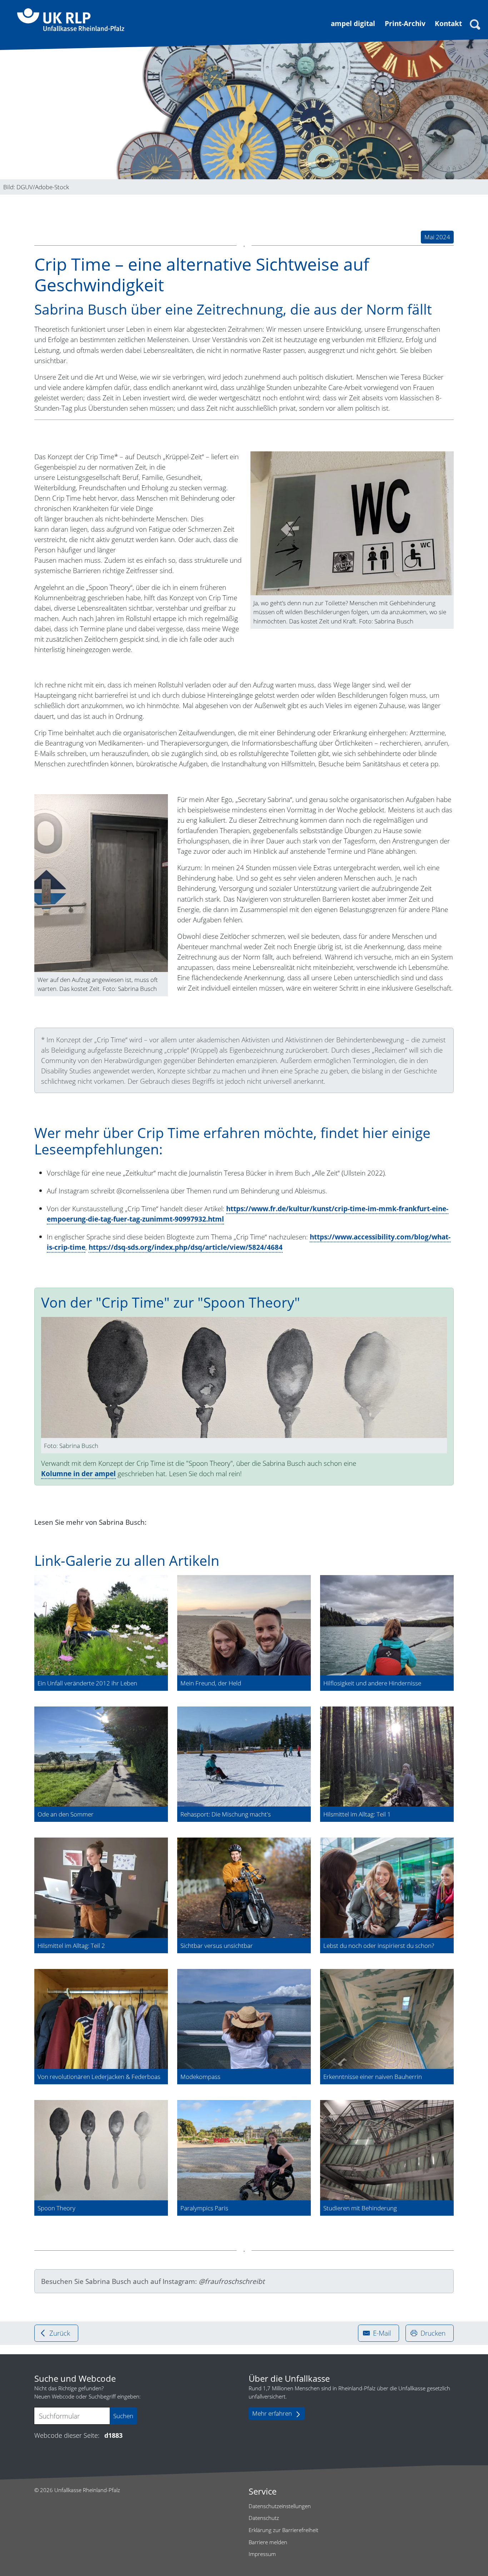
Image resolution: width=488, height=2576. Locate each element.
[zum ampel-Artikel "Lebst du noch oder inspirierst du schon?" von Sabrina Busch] (387, 1888)
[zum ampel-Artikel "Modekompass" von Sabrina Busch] (244, 2019)
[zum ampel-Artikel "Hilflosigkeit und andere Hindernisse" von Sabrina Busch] (387, 1625)
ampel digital (353, 23)
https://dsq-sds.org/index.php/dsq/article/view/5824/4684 (186, 1247)
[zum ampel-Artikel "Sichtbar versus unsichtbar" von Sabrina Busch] (244, 1888)
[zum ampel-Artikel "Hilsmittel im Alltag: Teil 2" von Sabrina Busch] (101, 1888)
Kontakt (448, 23)
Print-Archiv (405, 23)
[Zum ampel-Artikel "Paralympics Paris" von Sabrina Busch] (244, 2150)
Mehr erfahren (272, 2413)
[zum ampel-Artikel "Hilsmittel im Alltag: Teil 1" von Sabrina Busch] (387, 1757)
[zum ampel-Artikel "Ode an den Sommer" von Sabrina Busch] (101, 1757)
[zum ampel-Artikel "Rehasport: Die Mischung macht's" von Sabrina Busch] (244, 1757)
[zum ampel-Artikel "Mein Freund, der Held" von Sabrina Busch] (244, 1625)
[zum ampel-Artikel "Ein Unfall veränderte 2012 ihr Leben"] (101, 1625)
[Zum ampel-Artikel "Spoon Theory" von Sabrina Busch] (101, 2150)
